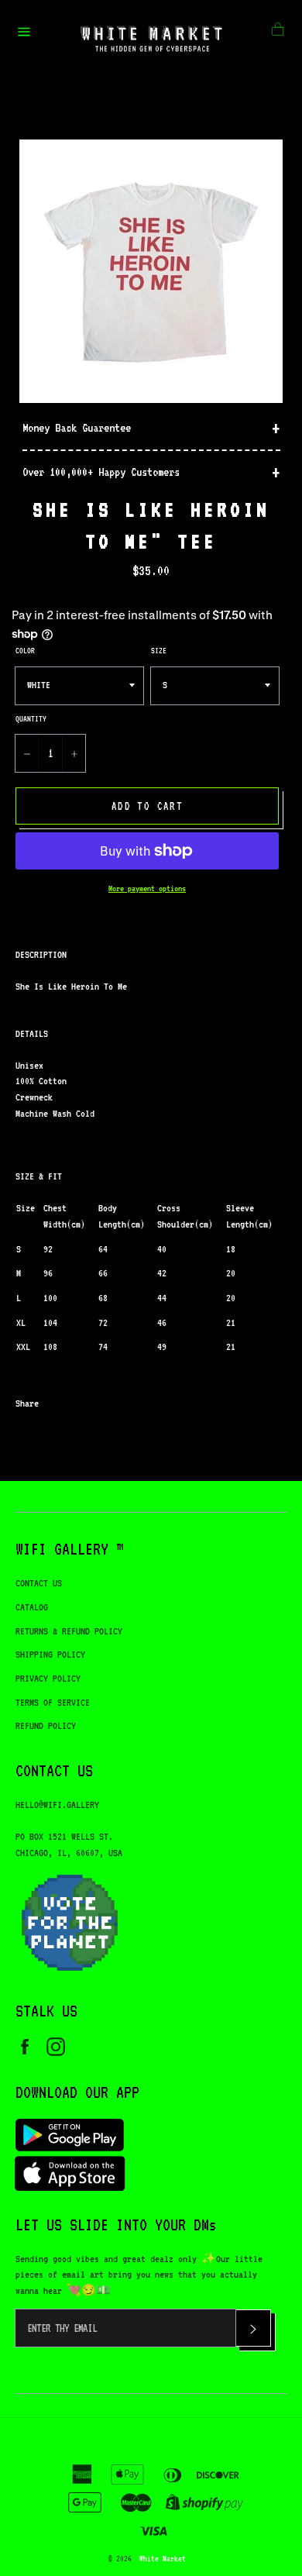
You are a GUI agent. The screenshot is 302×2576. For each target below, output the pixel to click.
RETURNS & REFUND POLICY (69, 1631)
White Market (163, 2558)
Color (25, 650)
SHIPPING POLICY (50, 1654)
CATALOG (32, 1607)
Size (159, 650)
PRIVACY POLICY (48, 1678)
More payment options (147, 889)
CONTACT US (39, 1583)
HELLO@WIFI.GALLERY (57, 1805)
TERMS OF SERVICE (53, 1702)
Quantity (31, 718)
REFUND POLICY (46, 1725)
